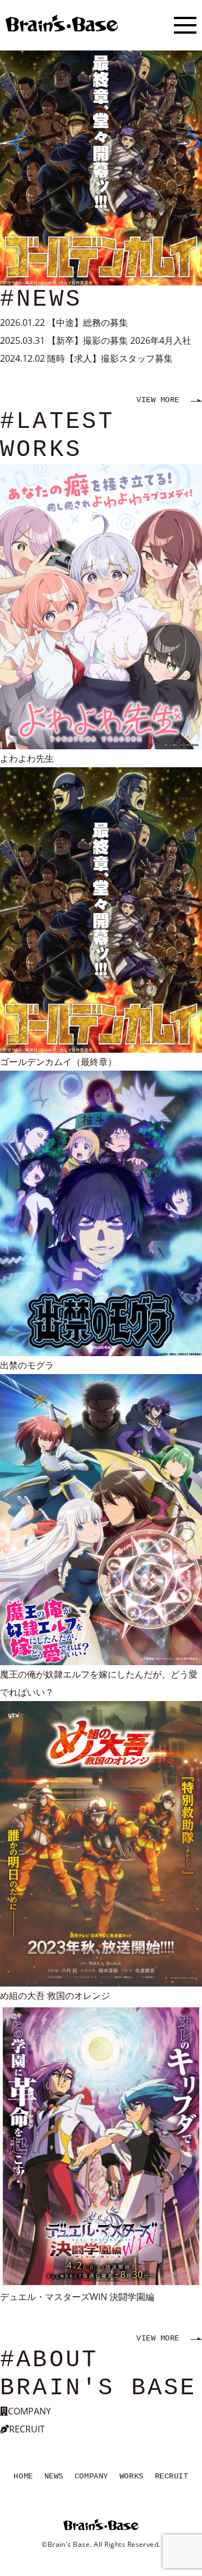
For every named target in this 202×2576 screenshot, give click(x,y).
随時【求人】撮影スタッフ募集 (110, 358)
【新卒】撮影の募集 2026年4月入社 (119, 340)
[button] (13, 143)
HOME (23, 2476)
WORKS (132, 2476)
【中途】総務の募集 (88, 322)
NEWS (54, 2476)
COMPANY (91, 2476)
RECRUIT (172, 2476)
